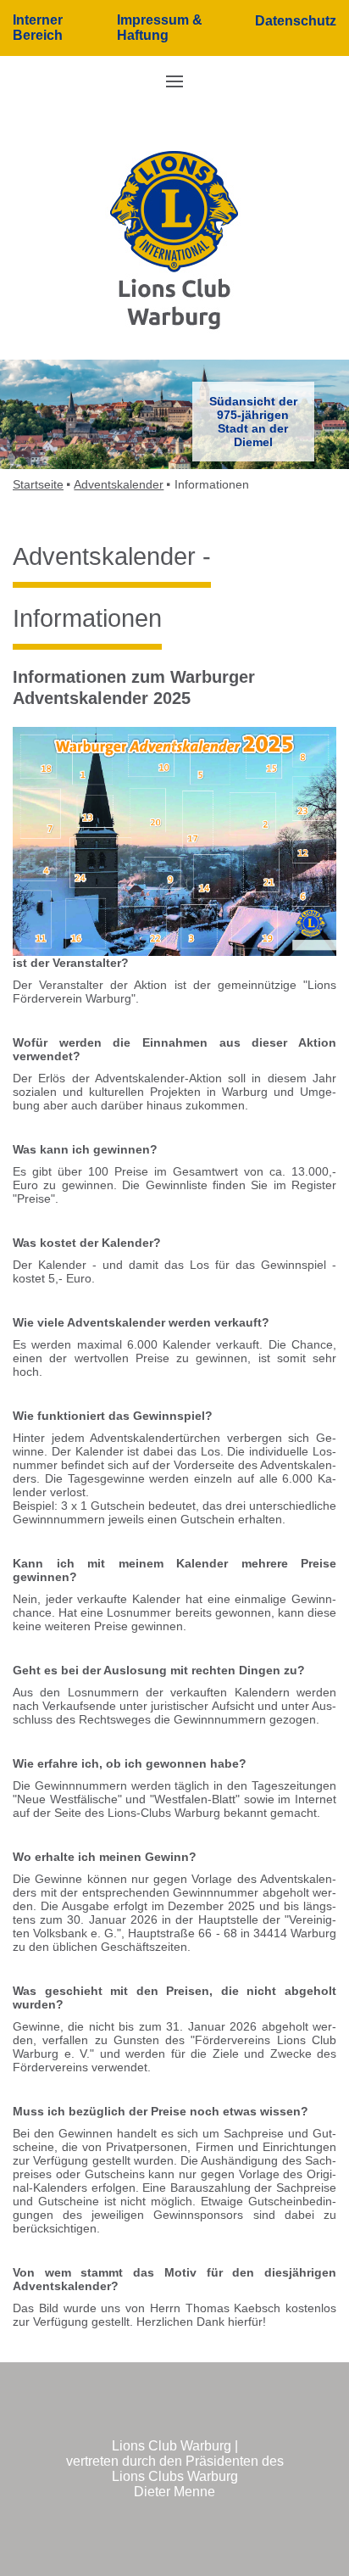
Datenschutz (296, 21)
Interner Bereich (38, 28)
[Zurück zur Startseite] (174, 240)
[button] (174, 81)
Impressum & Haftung (160, 28)
